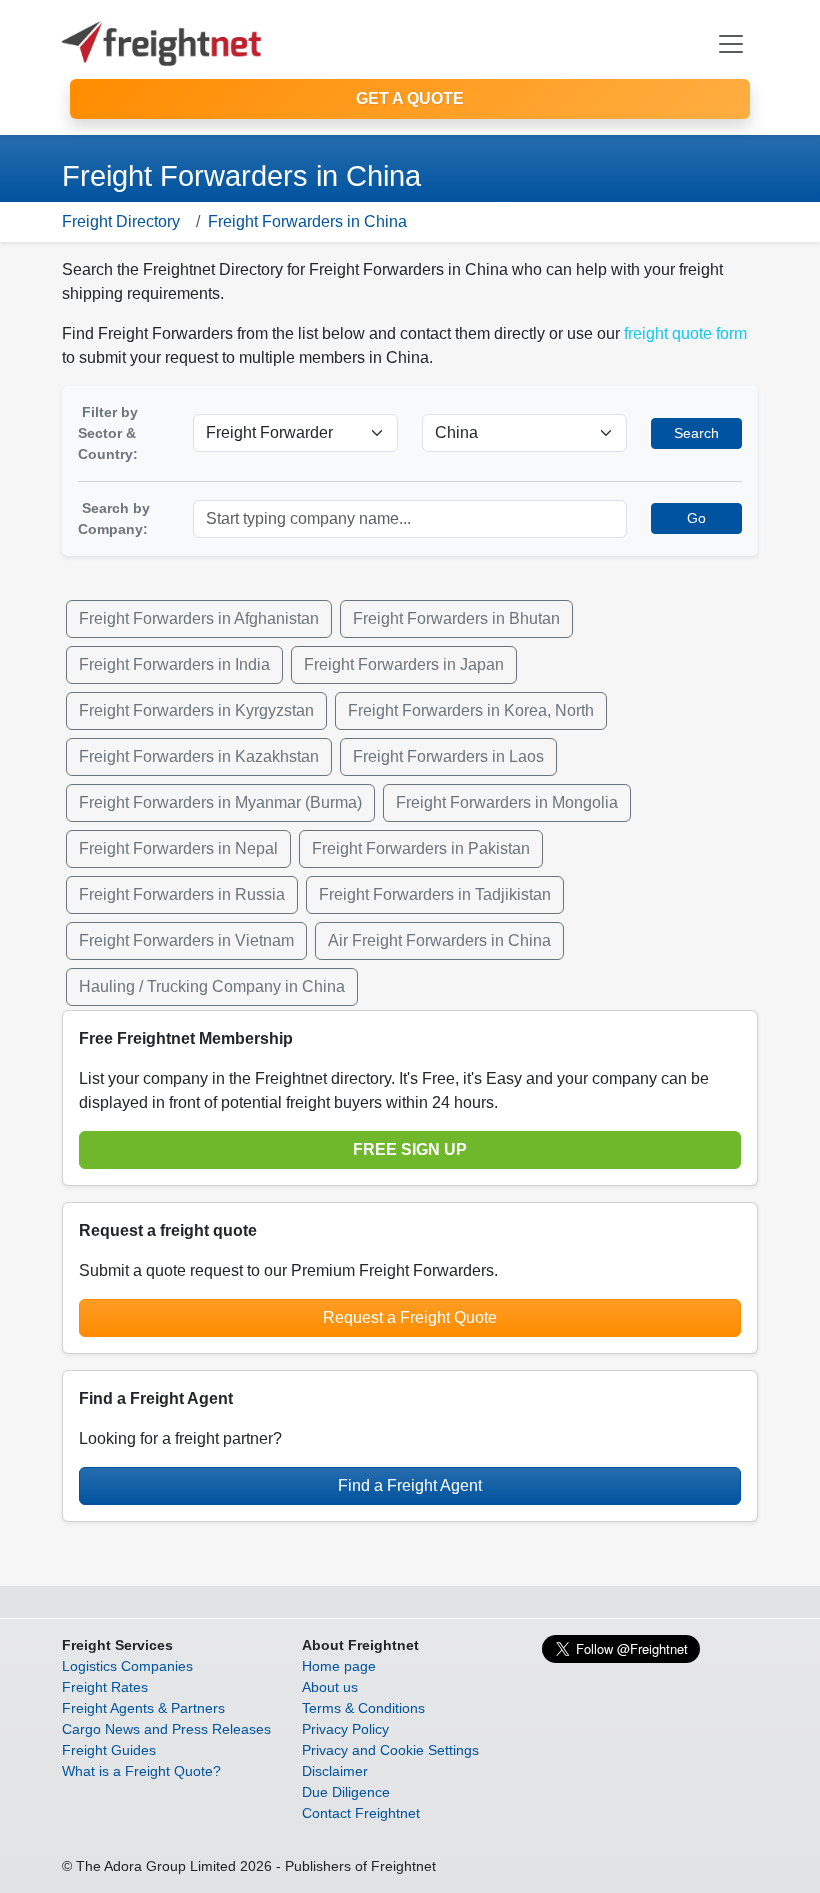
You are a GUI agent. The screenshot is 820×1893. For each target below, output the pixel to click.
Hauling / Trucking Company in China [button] (212, 986)
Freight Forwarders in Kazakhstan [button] (199, 756)
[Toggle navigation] (731, 44)
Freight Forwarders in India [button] (174, 664)
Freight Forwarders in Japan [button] (404, 664)
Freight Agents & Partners (143, 1708)
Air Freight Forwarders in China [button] (439, 940)
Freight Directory (121, 221)
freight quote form (685, 333)
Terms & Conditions (363, 1708)
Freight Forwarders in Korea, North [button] (471, 710)
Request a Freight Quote (410, 1317)
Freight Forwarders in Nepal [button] (178, 848)
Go (696, 518)
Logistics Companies (127, 1666)
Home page (339, 1666)
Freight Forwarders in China (307, 221)
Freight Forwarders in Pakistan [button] (421, 848)
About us (330, 1687)
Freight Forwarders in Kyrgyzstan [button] (196, 710)
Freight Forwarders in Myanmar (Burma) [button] (220, 802)
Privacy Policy (345, 1729)
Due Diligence (346, 1792)
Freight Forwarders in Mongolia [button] (507, 802)
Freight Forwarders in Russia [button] (182, 894)
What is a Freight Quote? (141, 1771)
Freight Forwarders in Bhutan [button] (456, 618)
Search (696, 433)
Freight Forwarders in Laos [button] (448, 756)
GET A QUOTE (410, 98)
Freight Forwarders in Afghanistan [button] (199, 618)
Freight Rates (105, 1687)
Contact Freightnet (361, 1813)
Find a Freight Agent (410, 1485)
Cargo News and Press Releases (166, 1729)
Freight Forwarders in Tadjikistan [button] (435, 894)
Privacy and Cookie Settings (390, 1750)
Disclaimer (335, 1771)
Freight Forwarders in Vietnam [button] (186, 940)
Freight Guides (109, 1750)
